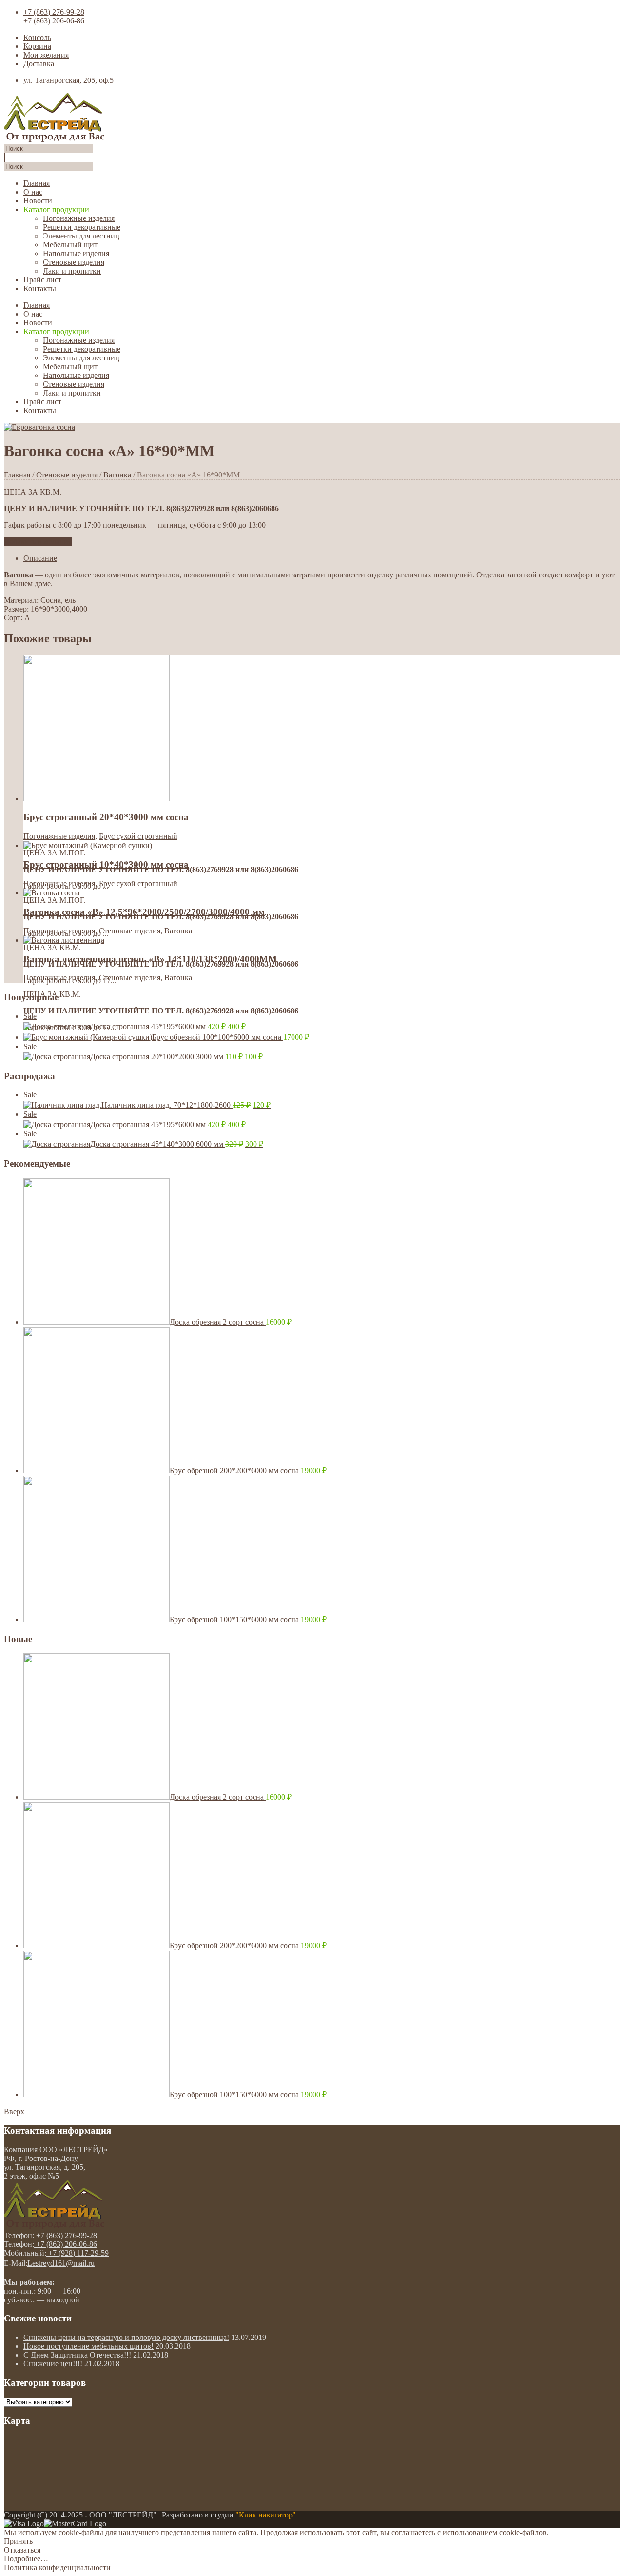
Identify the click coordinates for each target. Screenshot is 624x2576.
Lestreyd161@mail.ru (61, 2263)
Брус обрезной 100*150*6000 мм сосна (235, 1619)
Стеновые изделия (74, 262)
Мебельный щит (70, 245)
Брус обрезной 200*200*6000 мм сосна (235, 1471)
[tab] (322, 558)
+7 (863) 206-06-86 (54, 21)
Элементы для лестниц (81, 236)
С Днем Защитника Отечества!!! (77, 2355)
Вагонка (117, 475)
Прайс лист (42, 280)
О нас (33, 192)
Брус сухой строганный (138, 836)
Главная (37, 183)
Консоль (37, 37)
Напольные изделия (76, 253)
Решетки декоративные (82, 227)
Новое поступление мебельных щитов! (88, 2346)
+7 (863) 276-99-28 (54, 12)
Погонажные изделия (79, 218)
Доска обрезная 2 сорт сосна (218, 1322)
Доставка (39, 64)
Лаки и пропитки (72, 271)
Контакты (40, 288)
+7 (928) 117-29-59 (78, 2253)
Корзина (37, 46)
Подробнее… (26, 2559)
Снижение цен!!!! (53, 2364)
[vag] (39, 427)
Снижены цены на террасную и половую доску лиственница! (126, 2337)
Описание (40, 558)
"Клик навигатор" (266, 2515)
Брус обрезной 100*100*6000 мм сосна (218, 1037)
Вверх (14, 2111)
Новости (38, 201)
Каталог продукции (56, 209)
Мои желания (46, 55)
